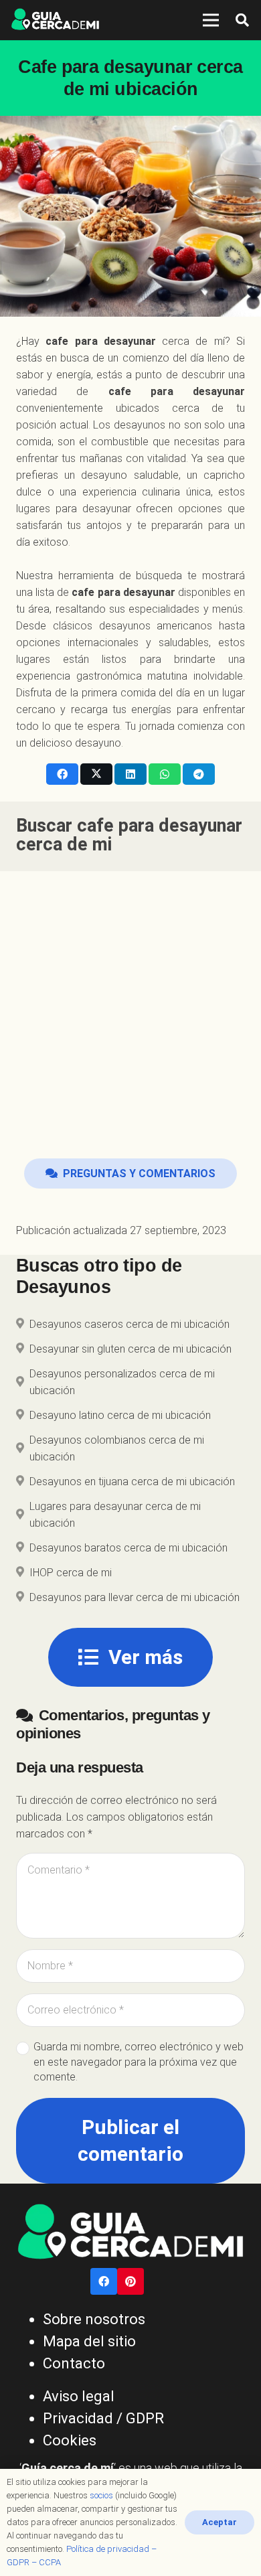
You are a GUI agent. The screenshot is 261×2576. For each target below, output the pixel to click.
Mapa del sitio (89, 2341)
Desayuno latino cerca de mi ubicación (120, 1415)
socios (101, 2495)
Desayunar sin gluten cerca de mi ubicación (130, 1349)
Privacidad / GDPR (103, 2418)
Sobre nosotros (94, 2319)
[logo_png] (55, 20)
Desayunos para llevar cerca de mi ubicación (135, 1597)
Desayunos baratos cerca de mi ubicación (128, 1548)
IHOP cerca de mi (71, 1573)
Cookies (70, 2440)
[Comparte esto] (62, 774)
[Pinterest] (130, 2281)
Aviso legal (79, 2396)
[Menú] (211, 20)
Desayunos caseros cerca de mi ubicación (129, 1324)
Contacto (74, 2363)
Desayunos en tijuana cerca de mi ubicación (132, 1482)
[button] (242, 20)
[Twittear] (96, 774)
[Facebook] (104, 2281)
